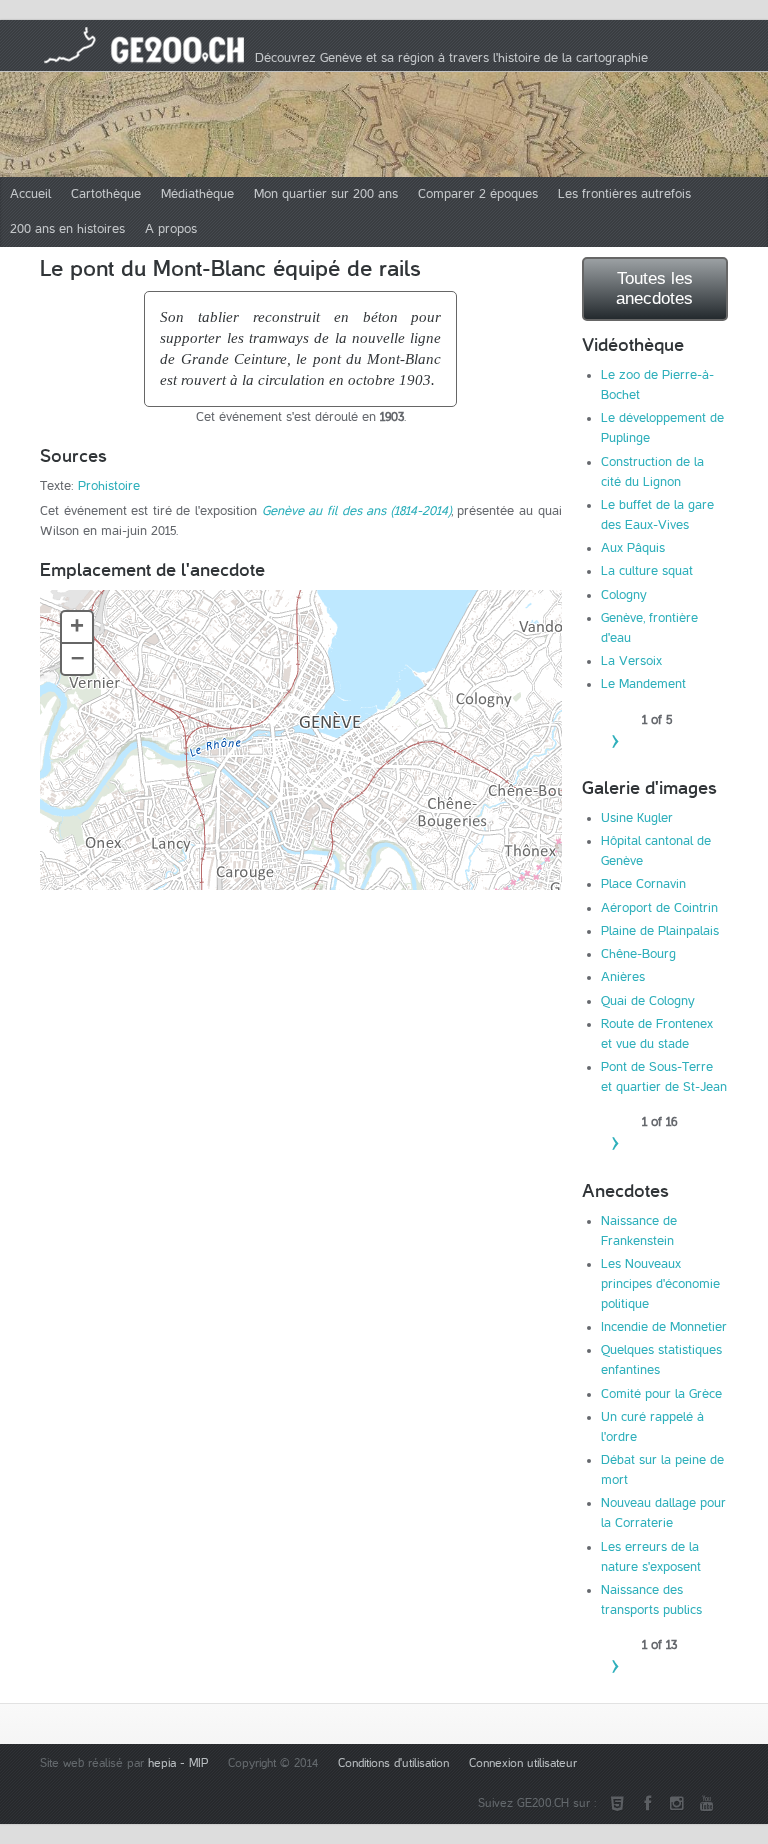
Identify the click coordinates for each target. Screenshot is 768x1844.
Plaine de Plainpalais (660, 931)
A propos (171, 229)
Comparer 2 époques (478, 194)
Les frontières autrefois (624, 194)
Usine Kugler (637, 818)
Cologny (624, 595)
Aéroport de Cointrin (659, 908)
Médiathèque (197, 194)
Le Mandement (643, 684)
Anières (623, 977)
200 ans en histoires (67, 229)
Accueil (30, 194)
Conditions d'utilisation (393, 1763)
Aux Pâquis (633, 548)
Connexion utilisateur (523, 1763)
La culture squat (647, 571)
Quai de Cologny (648, 1001)
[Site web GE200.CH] (617, 1804)
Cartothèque (106, 194)
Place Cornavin (643, 884)
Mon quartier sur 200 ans (326, 194)
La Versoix (631, 661)
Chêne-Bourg (638, 954)
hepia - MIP (178, 1763)
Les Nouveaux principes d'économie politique (660, 1284)
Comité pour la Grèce (661, 1394)
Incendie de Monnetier (664, 1327)
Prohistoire (109, 486)
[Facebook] (647, 1804)
